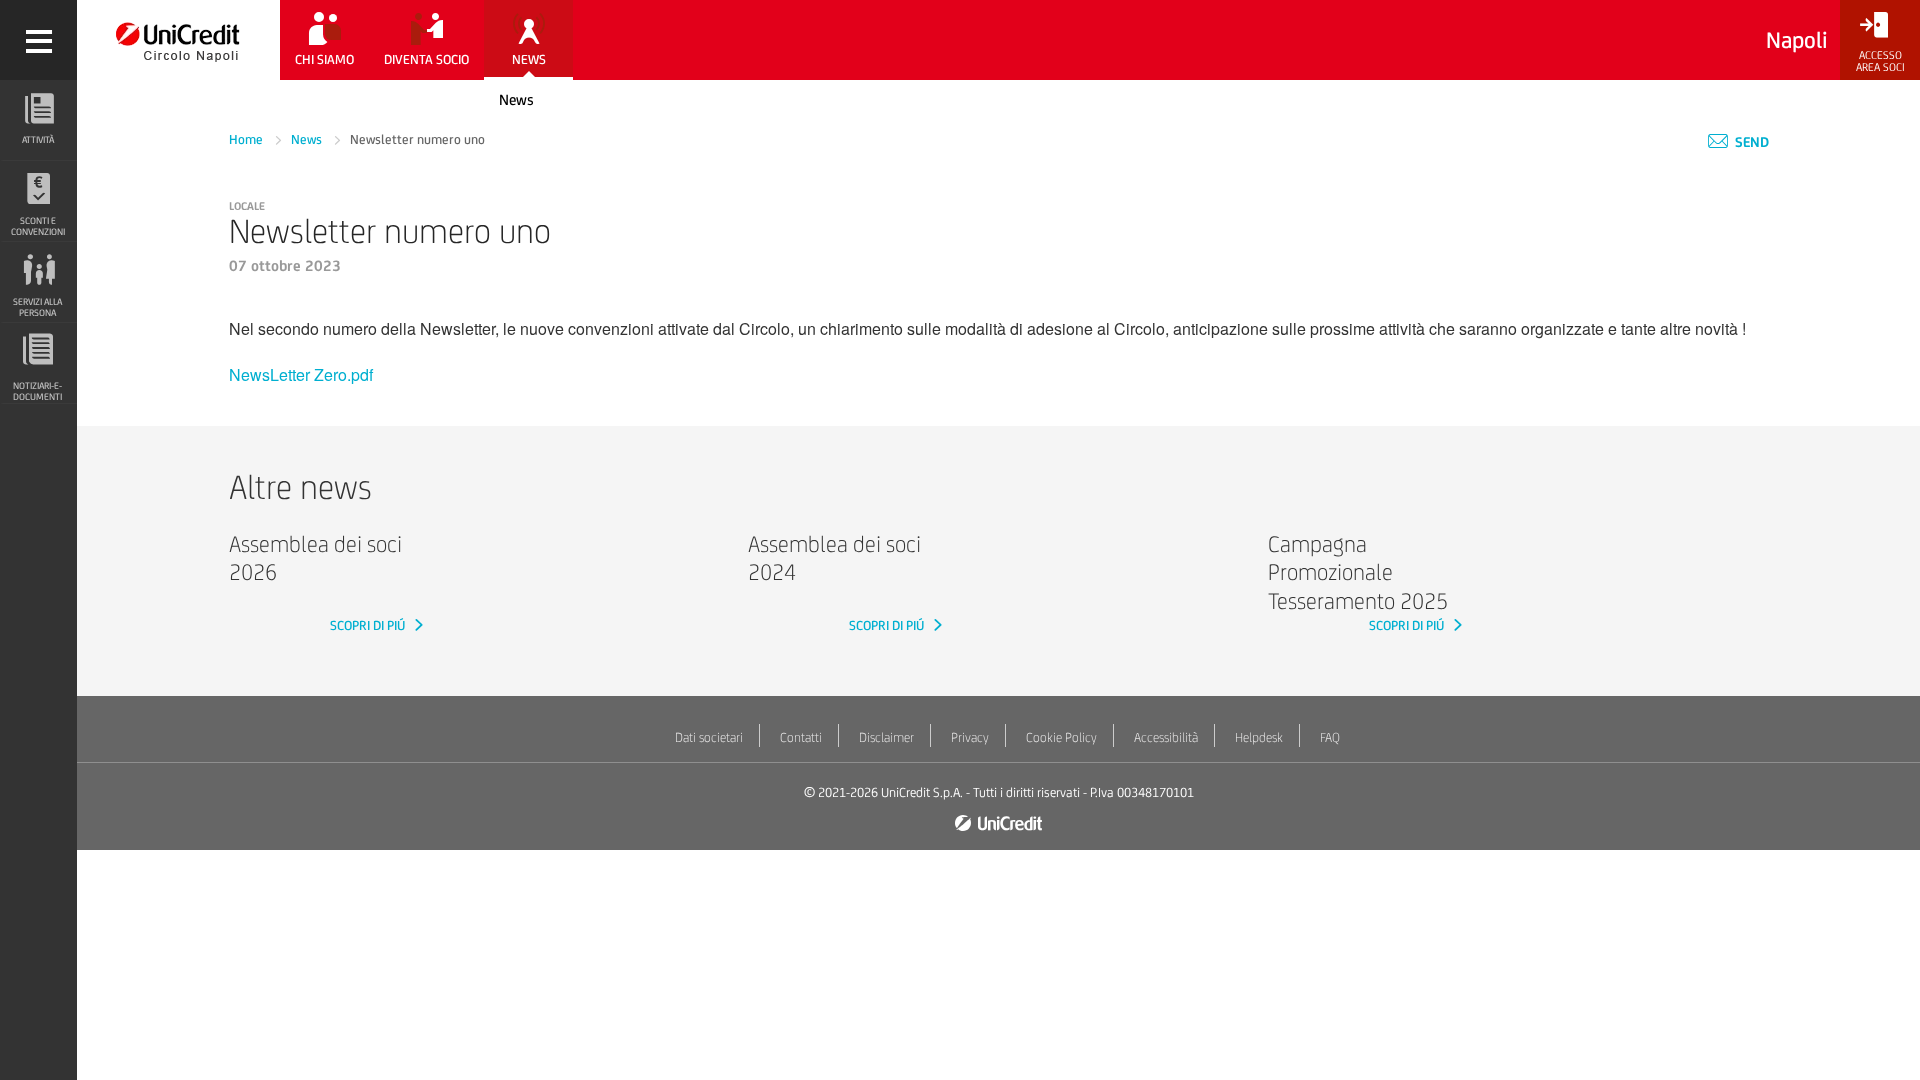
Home (247, 139)
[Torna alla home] (178, 40)
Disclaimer (886, 737)
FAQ (1330, 737)
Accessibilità (1166, 737)
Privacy (970, 737)
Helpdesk (1259, 737)
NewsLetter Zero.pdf (301, 374)
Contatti (801, 737)
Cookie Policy (1061, 737)
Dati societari (709, 737)
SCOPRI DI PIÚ (369, 625)
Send (1750, 142)
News (516, 99)
